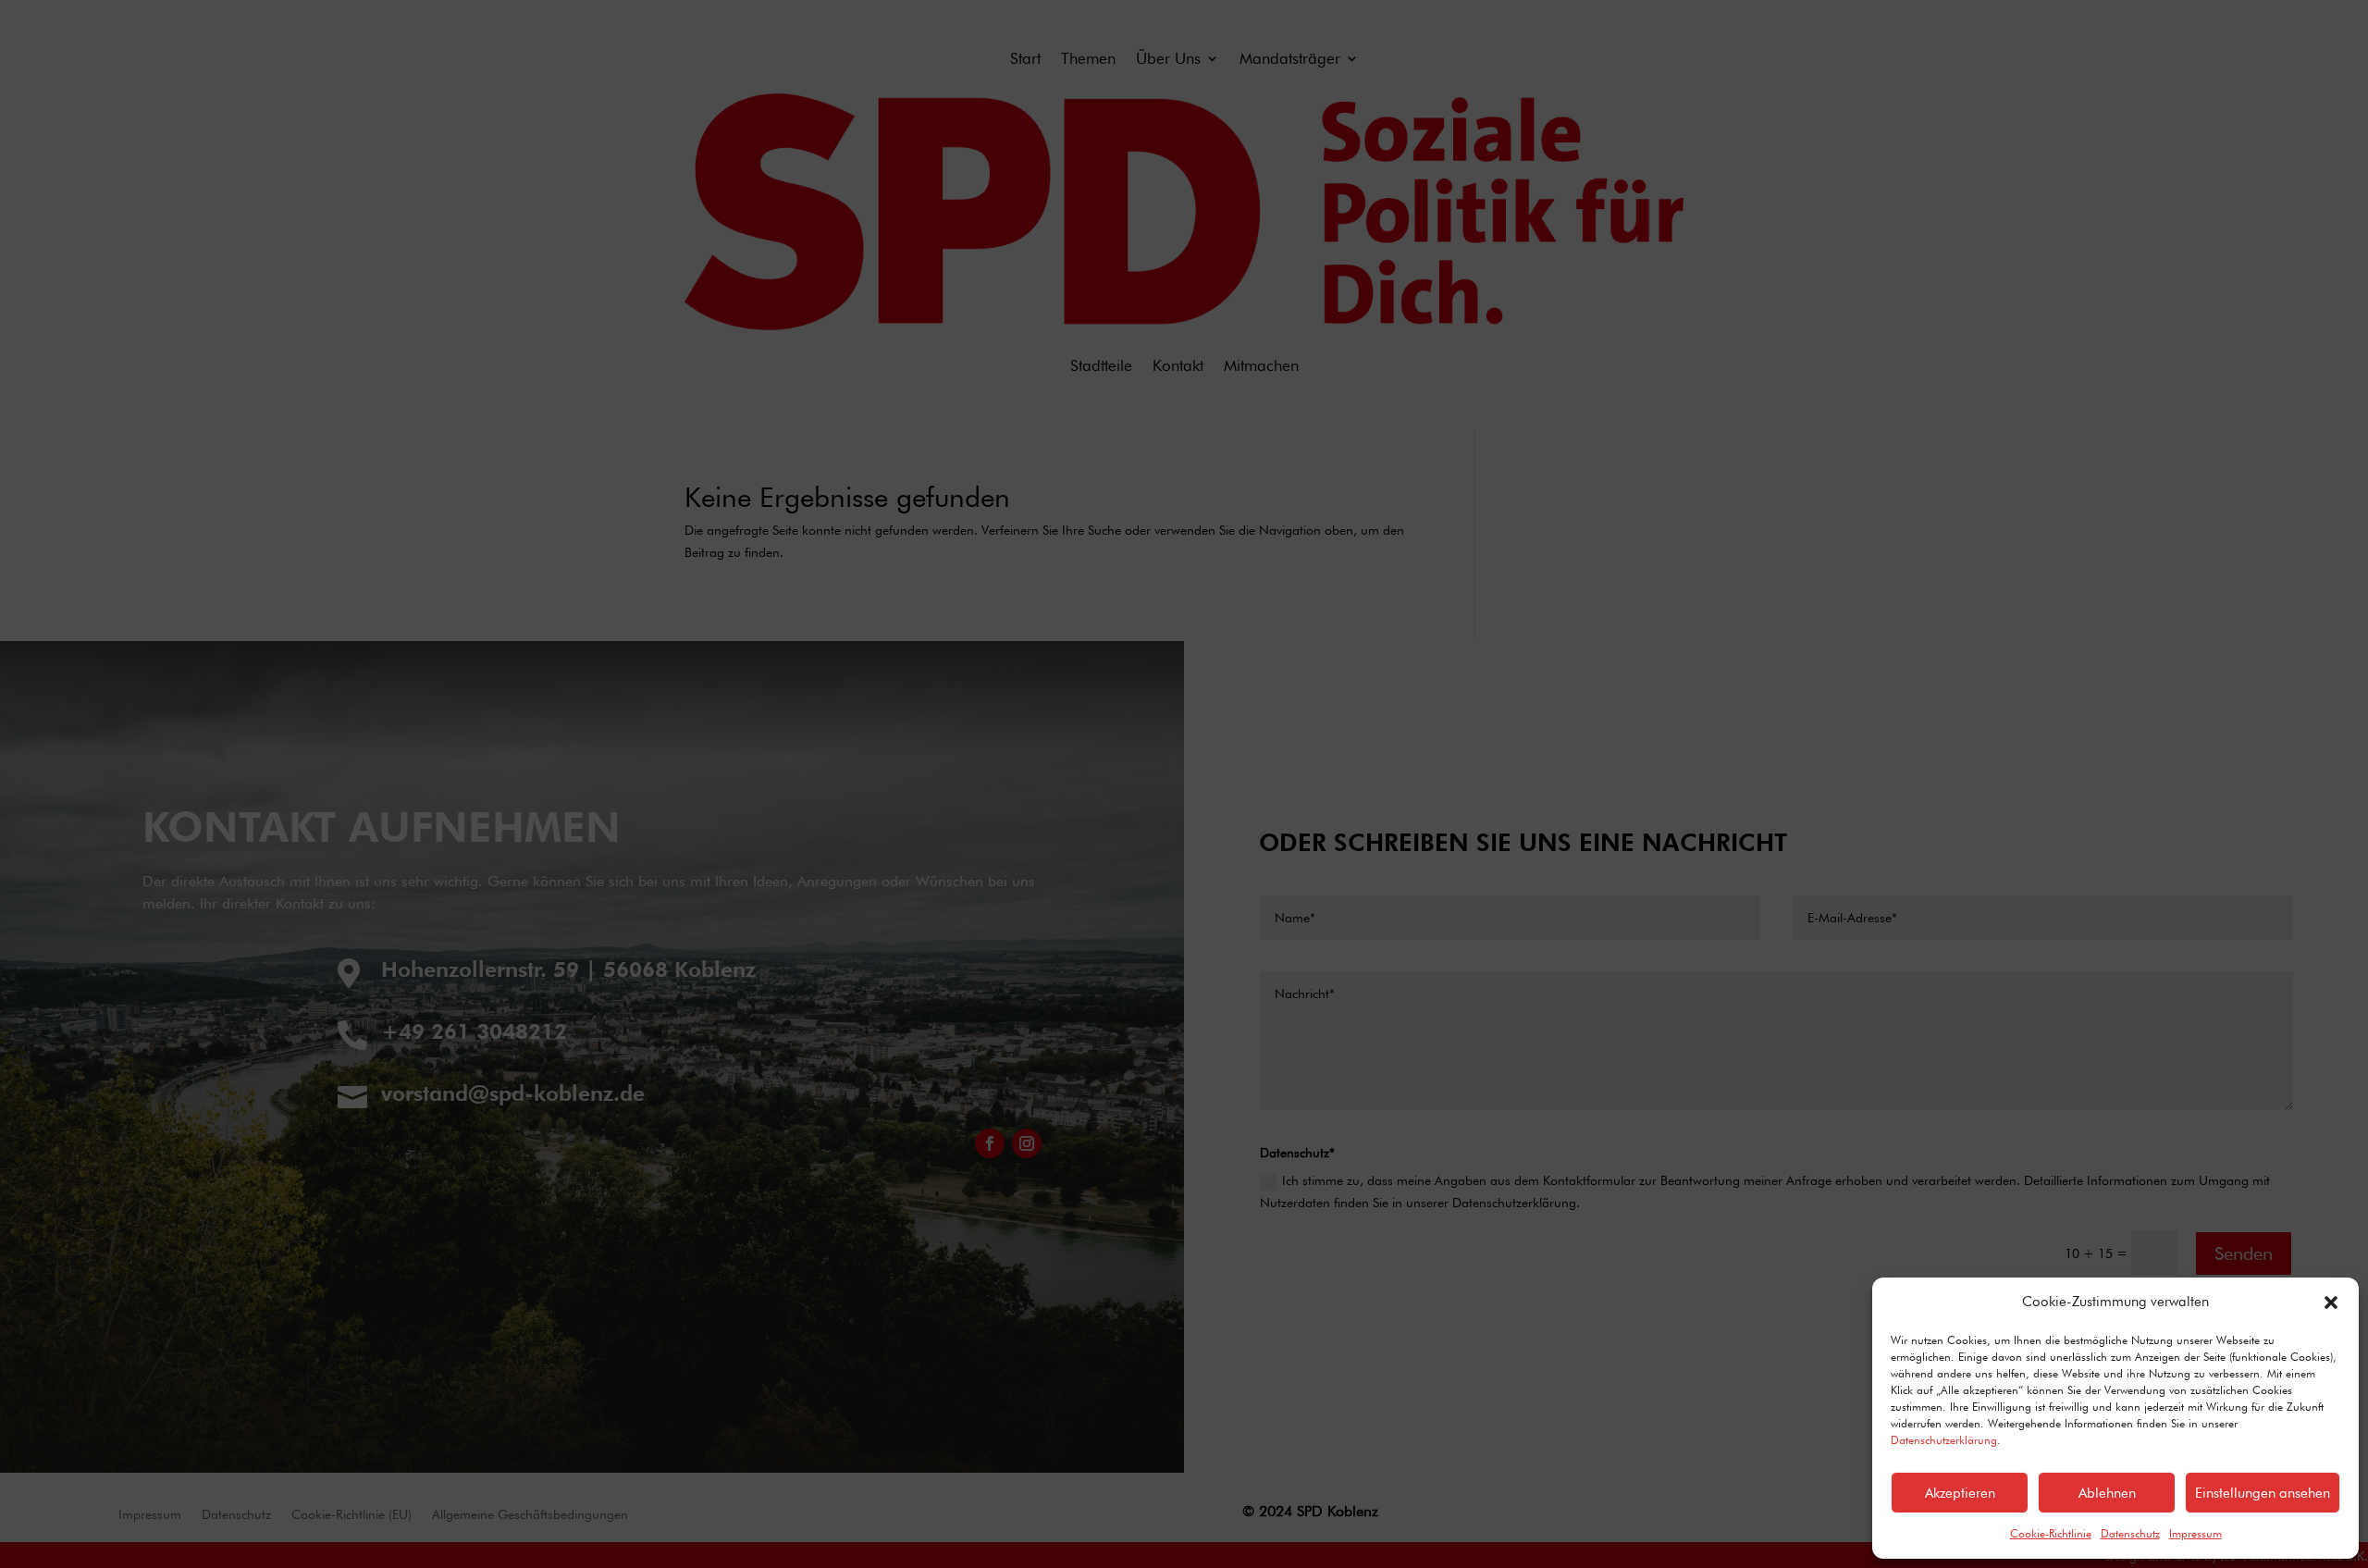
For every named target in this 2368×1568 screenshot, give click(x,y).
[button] (2331, 1303)
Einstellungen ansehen (2263, 1493)
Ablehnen (2107, 1493)
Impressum (2195, 1533)
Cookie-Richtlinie (2051, 1533)
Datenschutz (2130, 1533)
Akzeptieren (1960, 1493)
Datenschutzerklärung (1944, 1440)
